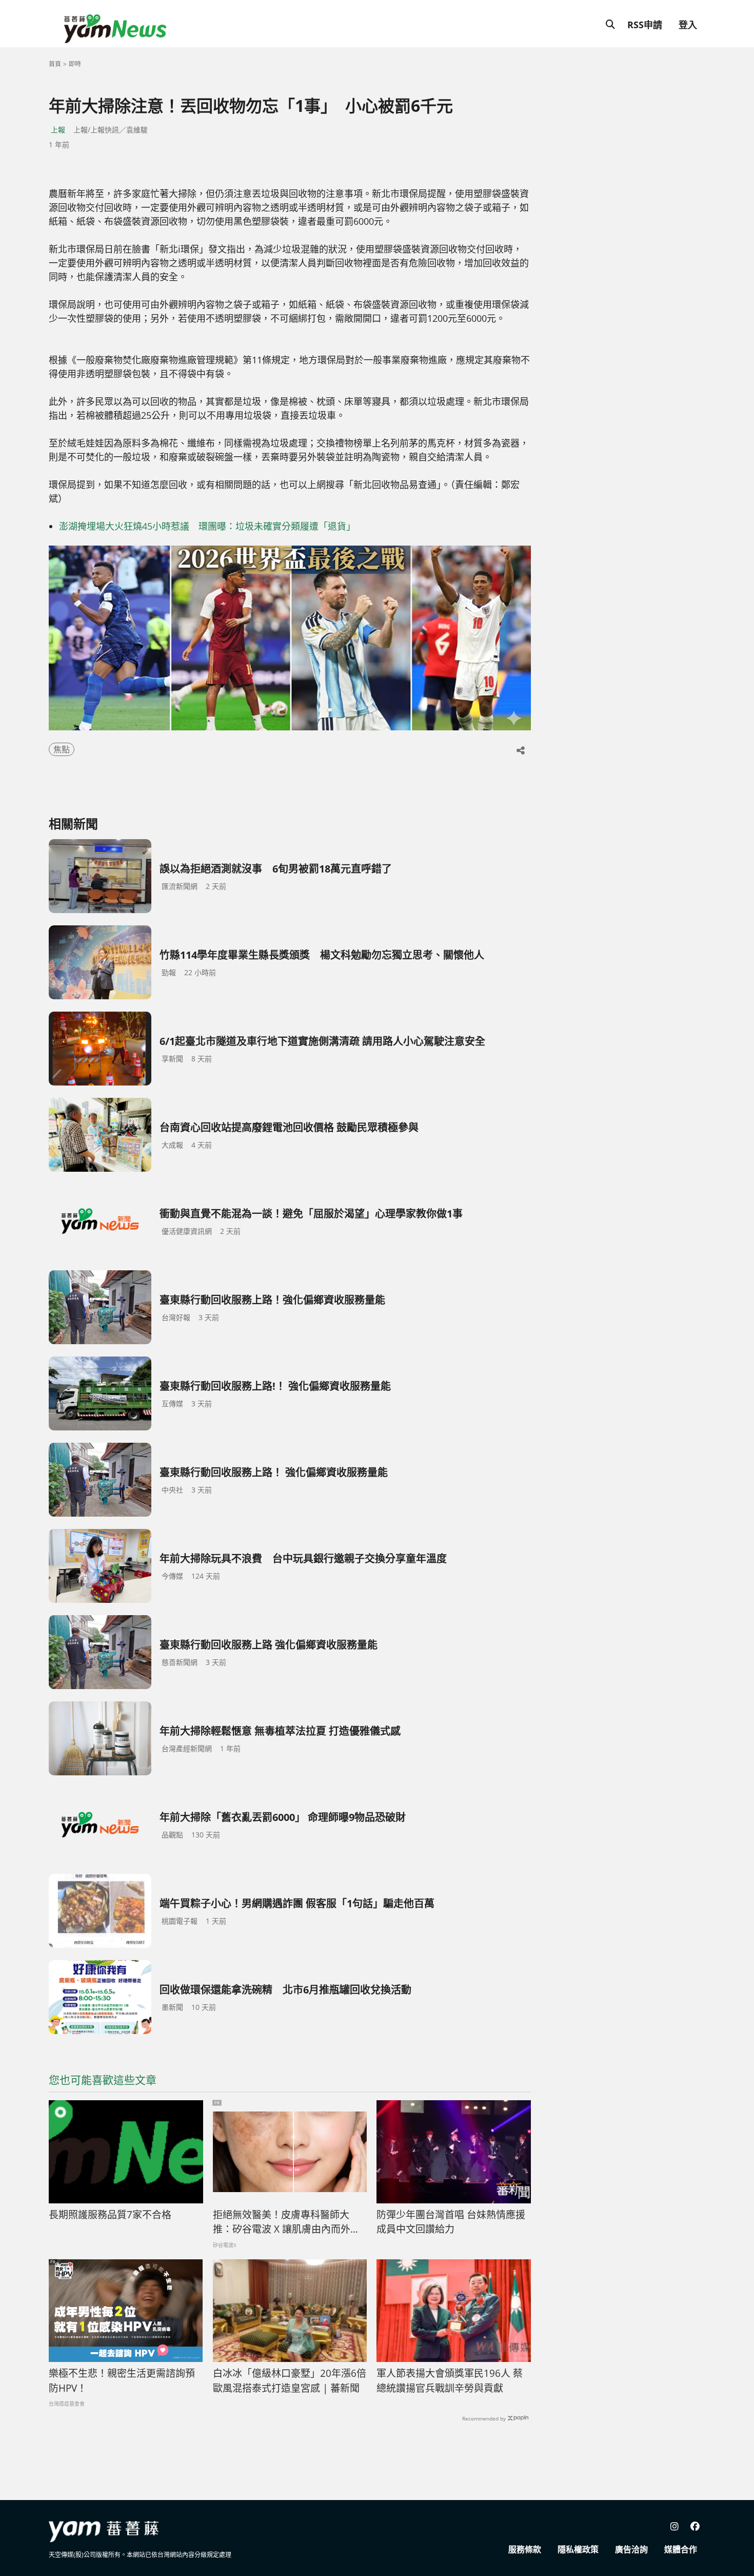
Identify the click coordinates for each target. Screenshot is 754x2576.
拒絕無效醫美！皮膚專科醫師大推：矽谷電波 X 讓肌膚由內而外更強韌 (286, 2222)
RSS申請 (645, 25)
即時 (75, 64)
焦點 (62, 749)
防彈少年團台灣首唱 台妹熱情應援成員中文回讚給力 (451, 2222)
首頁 (55, 64)
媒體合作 (681, 2549)
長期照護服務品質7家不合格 (110, 2215)
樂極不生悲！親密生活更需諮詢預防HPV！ (122, 2381)
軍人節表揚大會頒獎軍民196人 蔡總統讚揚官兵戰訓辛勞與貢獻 (450, 2381)
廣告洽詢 (631, 2549)
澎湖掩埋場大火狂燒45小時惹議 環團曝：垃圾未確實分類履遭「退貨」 (207, 526)
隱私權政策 (578, 2549)
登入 (688, 25)
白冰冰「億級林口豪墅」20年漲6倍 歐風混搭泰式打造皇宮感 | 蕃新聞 (290, 2381)
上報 (58, 130)
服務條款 (525, 2549)
